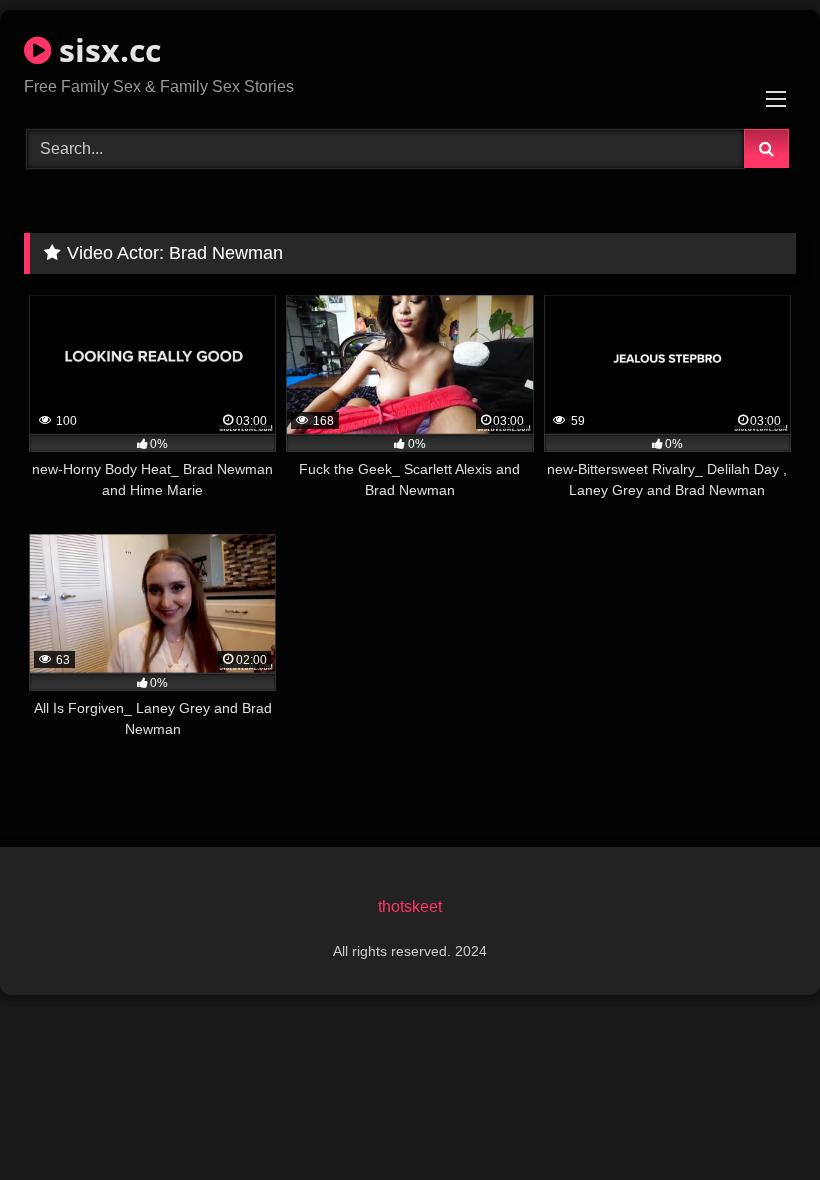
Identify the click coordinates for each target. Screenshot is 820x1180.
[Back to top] (758, 1120)
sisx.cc (106, 49)
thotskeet (410, 906)
